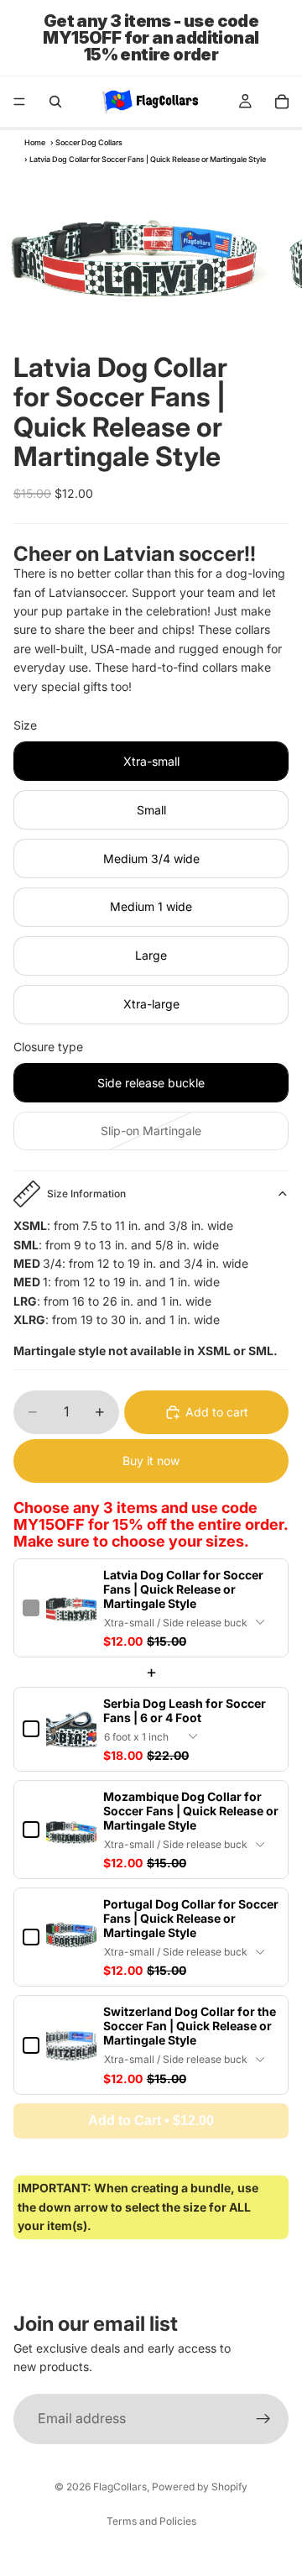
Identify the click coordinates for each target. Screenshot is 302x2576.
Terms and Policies (151, 2521)
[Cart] (282, 102)
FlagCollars (120, 2487)
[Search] (55, 102)
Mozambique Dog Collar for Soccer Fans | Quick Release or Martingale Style (191, 1811)
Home (35, 142)
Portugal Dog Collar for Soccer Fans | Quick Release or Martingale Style (191, 1918)
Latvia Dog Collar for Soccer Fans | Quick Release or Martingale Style (183, 1589)
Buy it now (151, 1461)
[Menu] (19, 102)
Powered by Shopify (200, 2487)
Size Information (86, 1194)
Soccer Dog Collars (89, 142)
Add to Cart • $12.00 (151, 2120)
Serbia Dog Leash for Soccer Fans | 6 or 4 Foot (185, 1710)
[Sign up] (263, 2419)
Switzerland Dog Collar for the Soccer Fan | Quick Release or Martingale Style (190, 2026)
